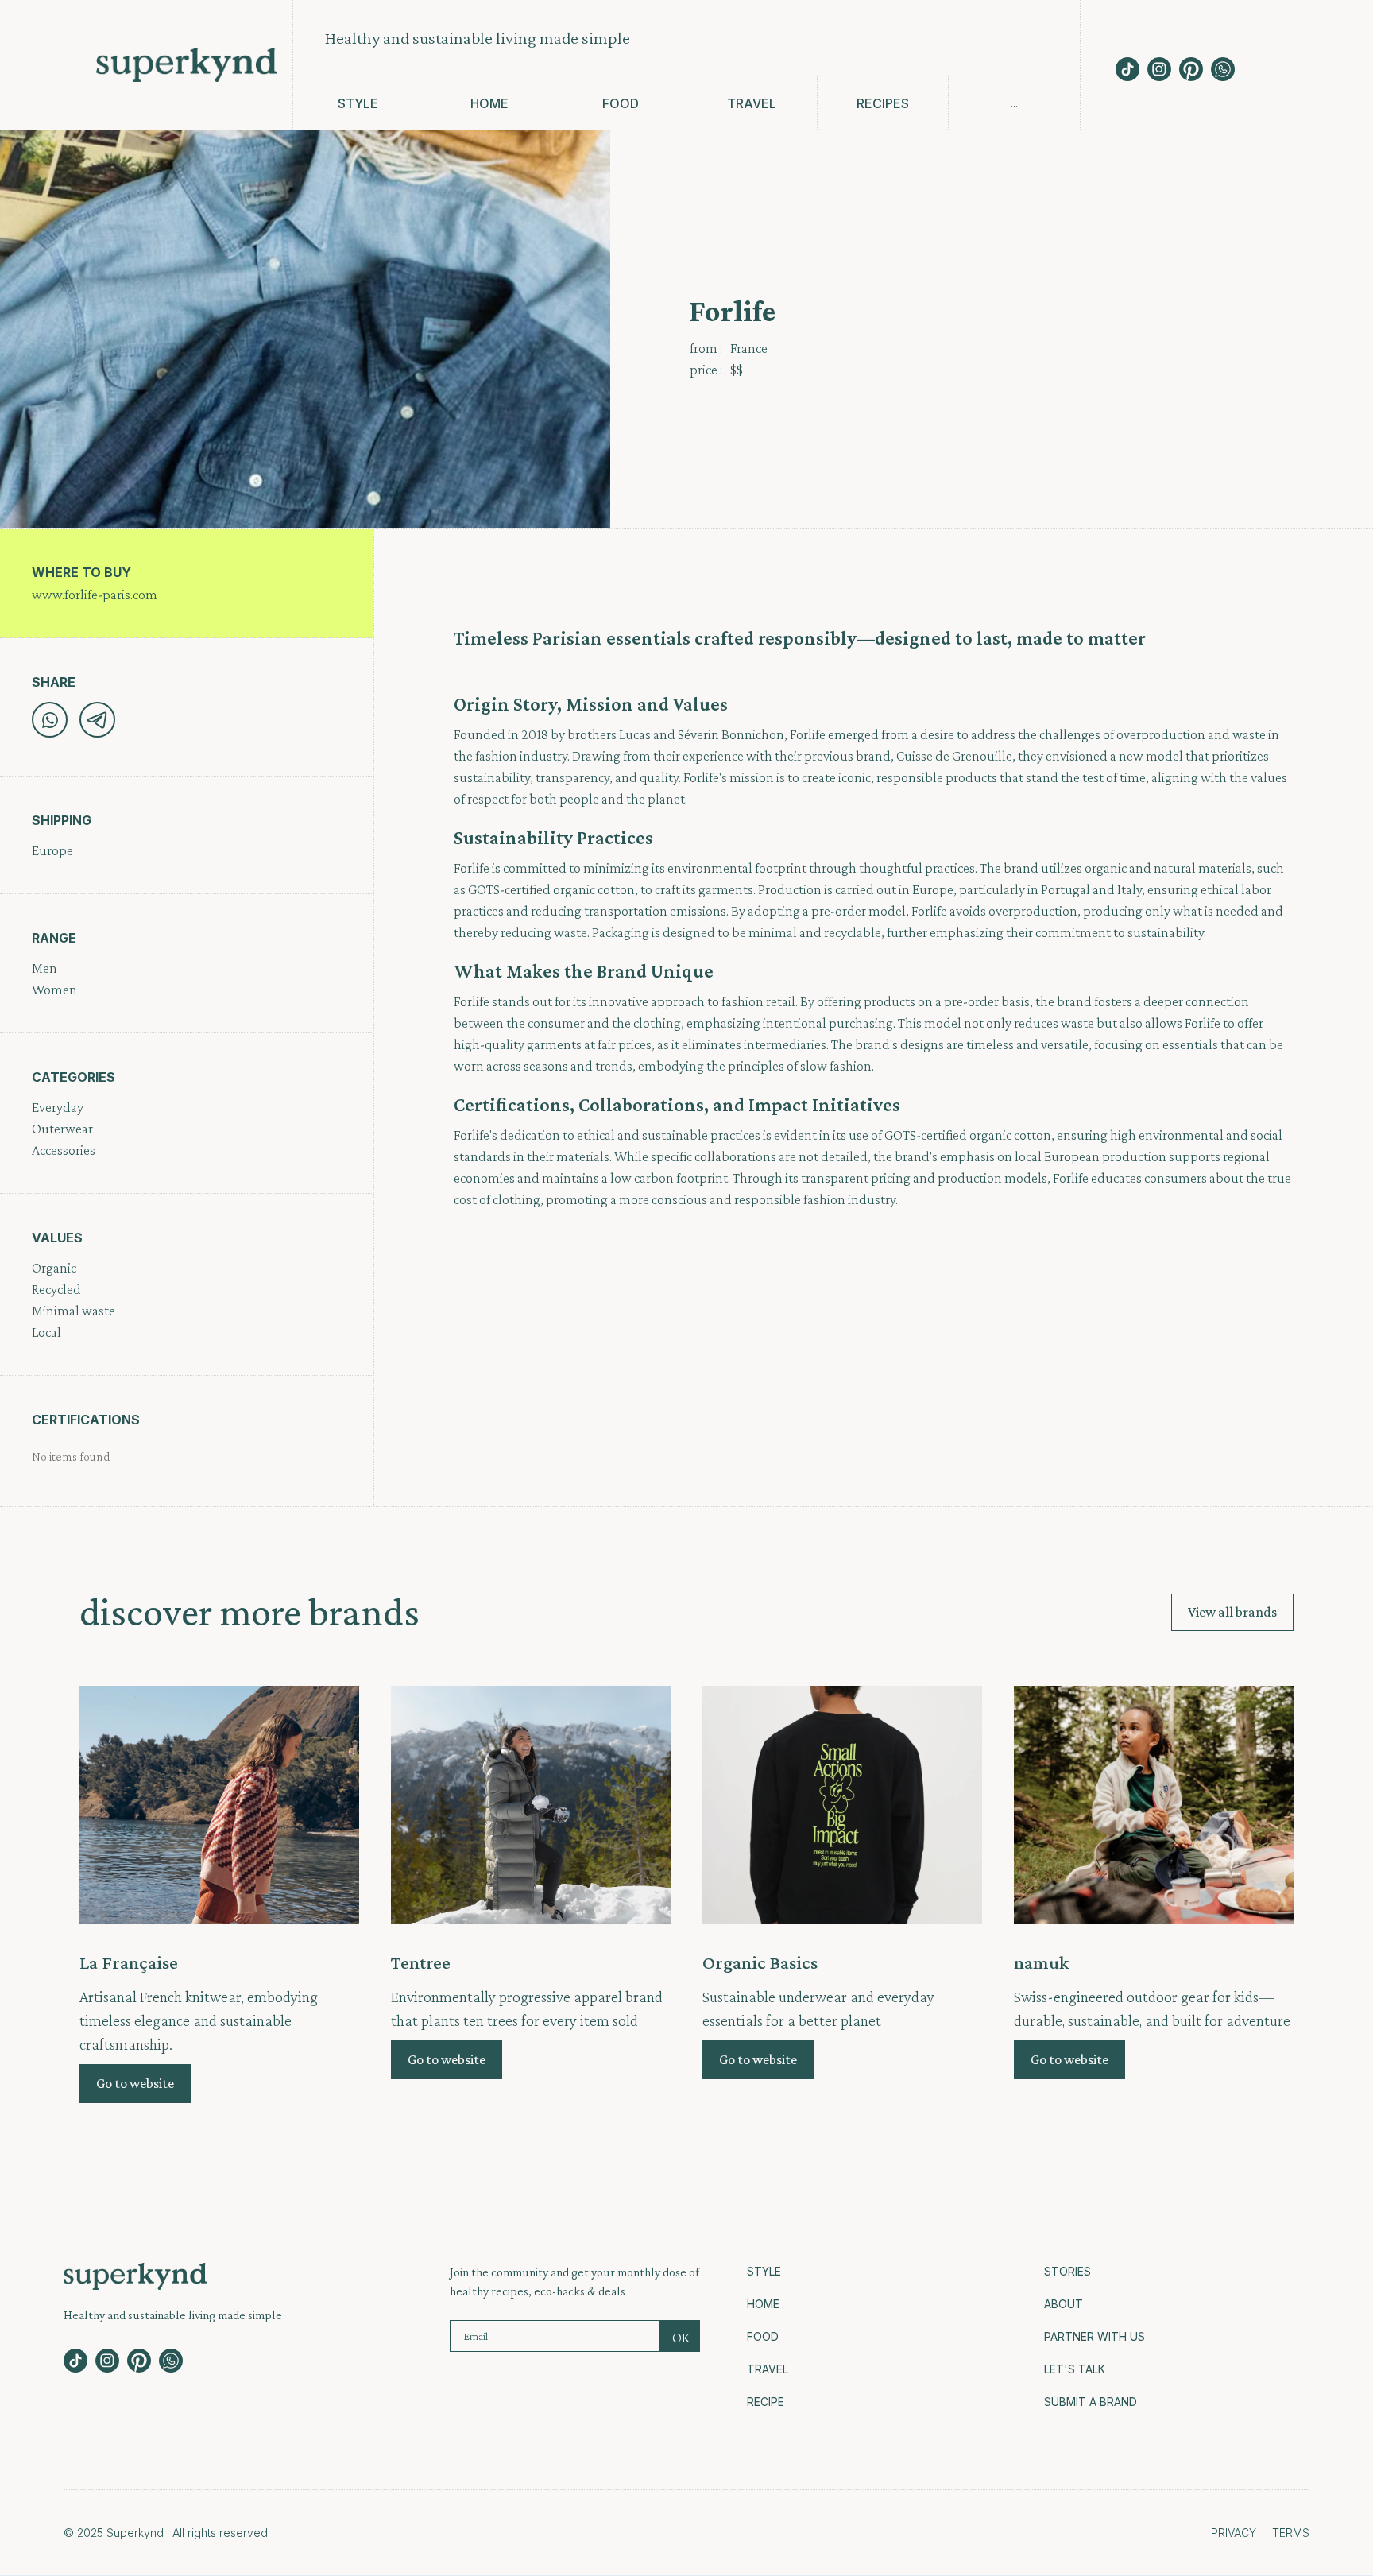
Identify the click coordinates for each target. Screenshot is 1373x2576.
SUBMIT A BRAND (1091, 2402)
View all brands (1232, 1612)
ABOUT (1064, 2304)
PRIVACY (1234, 2533)
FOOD (763, 2336)
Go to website (135, 2083)
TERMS (1291, 2533)
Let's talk (1075, 2369)
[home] (186, 65)
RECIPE (766, 2402)
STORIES (1067, 2271)
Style (764, 2271)
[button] (1014, 103)
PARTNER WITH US (1095, 2336)
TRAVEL (768, 2369)
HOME (763, 2304)
